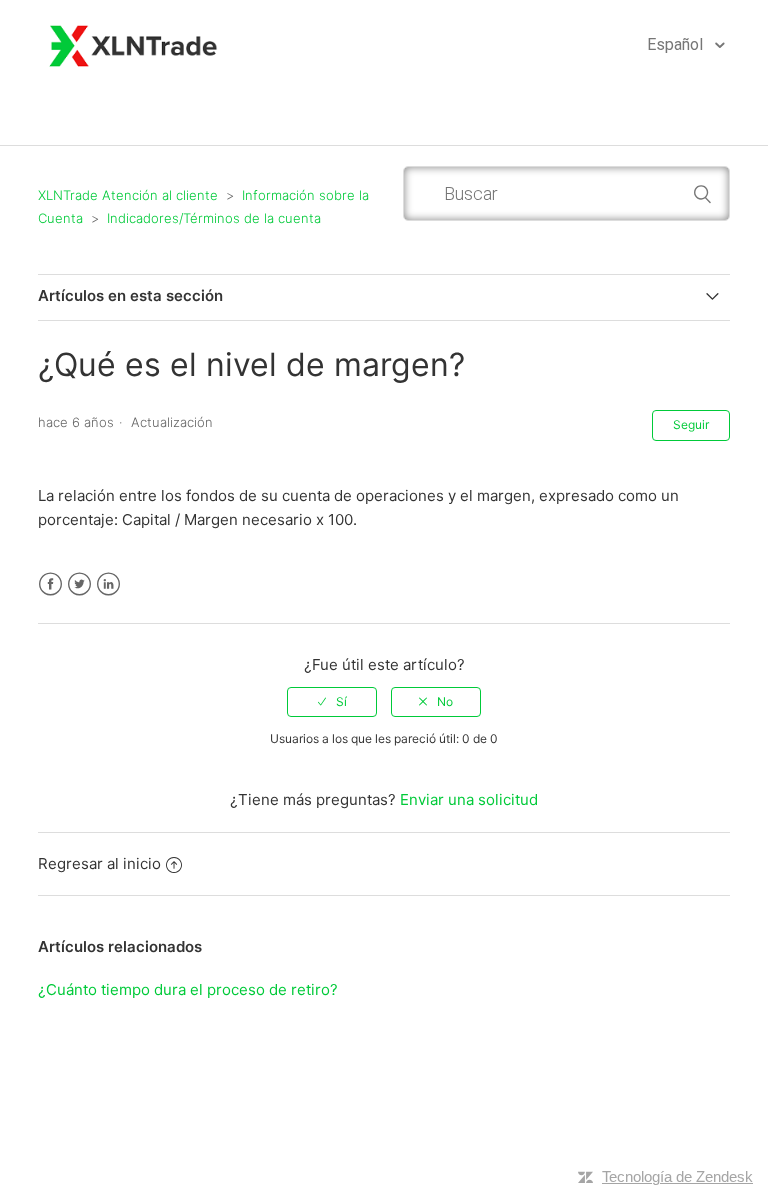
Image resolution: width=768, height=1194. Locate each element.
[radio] (332, 702)
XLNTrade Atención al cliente (128, 195)
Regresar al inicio (99, 863)
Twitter (79, 584)
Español (677, 44)
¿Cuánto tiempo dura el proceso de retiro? (188, 989)
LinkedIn (108, 584)
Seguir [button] (691, 424)
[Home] (134, 43)
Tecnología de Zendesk (677, 1176)
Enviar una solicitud (469, 799)
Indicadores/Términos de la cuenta (214, 218)
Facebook (50, 584)
